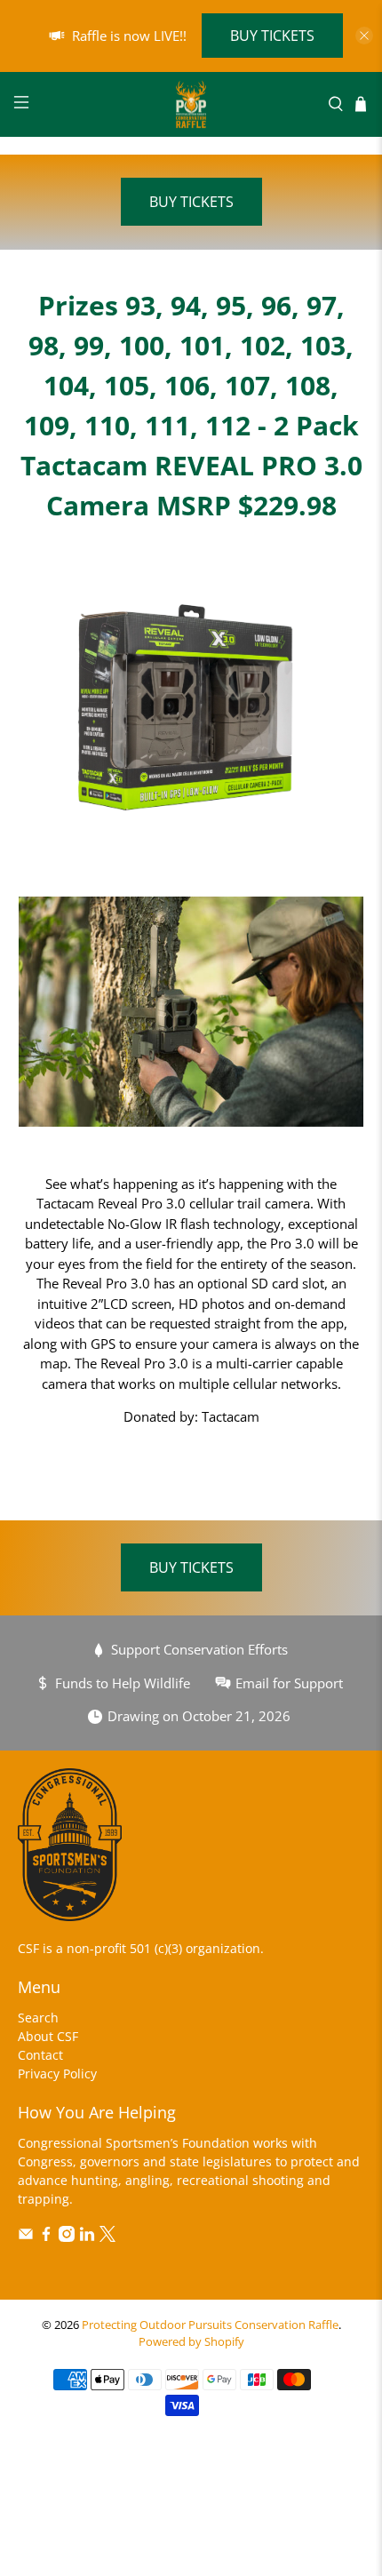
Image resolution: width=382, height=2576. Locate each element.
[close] (364, 36)
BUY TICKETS (272, 36)
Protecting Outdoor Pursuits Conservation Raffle (210, 2325)
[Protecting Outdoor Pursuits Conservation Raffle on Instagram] (67, 2237)
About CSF (48, 2036)
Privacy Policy (57, 2074)
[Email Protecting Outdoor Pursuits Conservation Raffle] (26, 2237)
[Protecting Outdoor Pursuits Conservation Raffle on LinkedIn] (87, 2237)
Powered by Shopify (191, 2342)
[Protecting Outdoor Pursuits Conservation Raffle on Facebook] (46, 2237)
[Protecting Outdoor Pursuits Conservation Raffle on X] (107, 2237)
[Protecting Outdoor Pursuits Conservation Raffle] (191, 104)
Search (38, 2018)
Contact (40, 2055)
